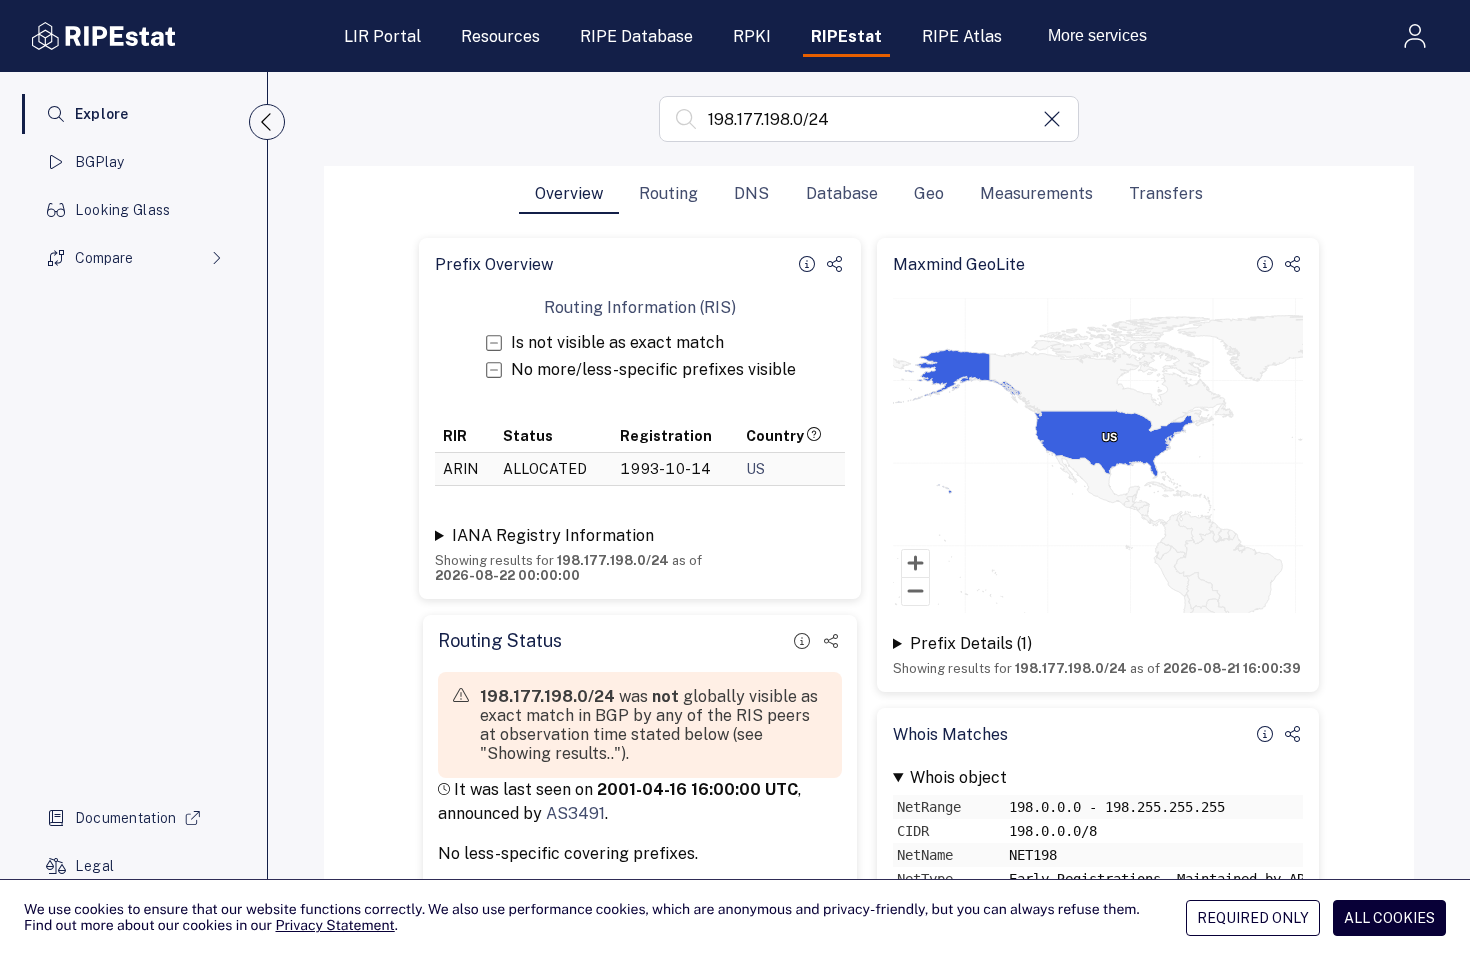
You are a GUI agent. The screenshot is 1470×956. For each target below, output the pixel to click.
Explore (102, 114)
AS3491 (575, 813)
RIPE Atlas (962, 36)
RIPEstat (846, 36)
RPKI (752, 36)
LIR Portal (382, 36)
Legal (94, 866)
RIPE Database (636, 36)
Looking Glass (123, 210)
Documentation (126, 818)
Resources (500, 36)
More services (1097, 35)
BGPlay (100, 162)
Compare (104, 258)
